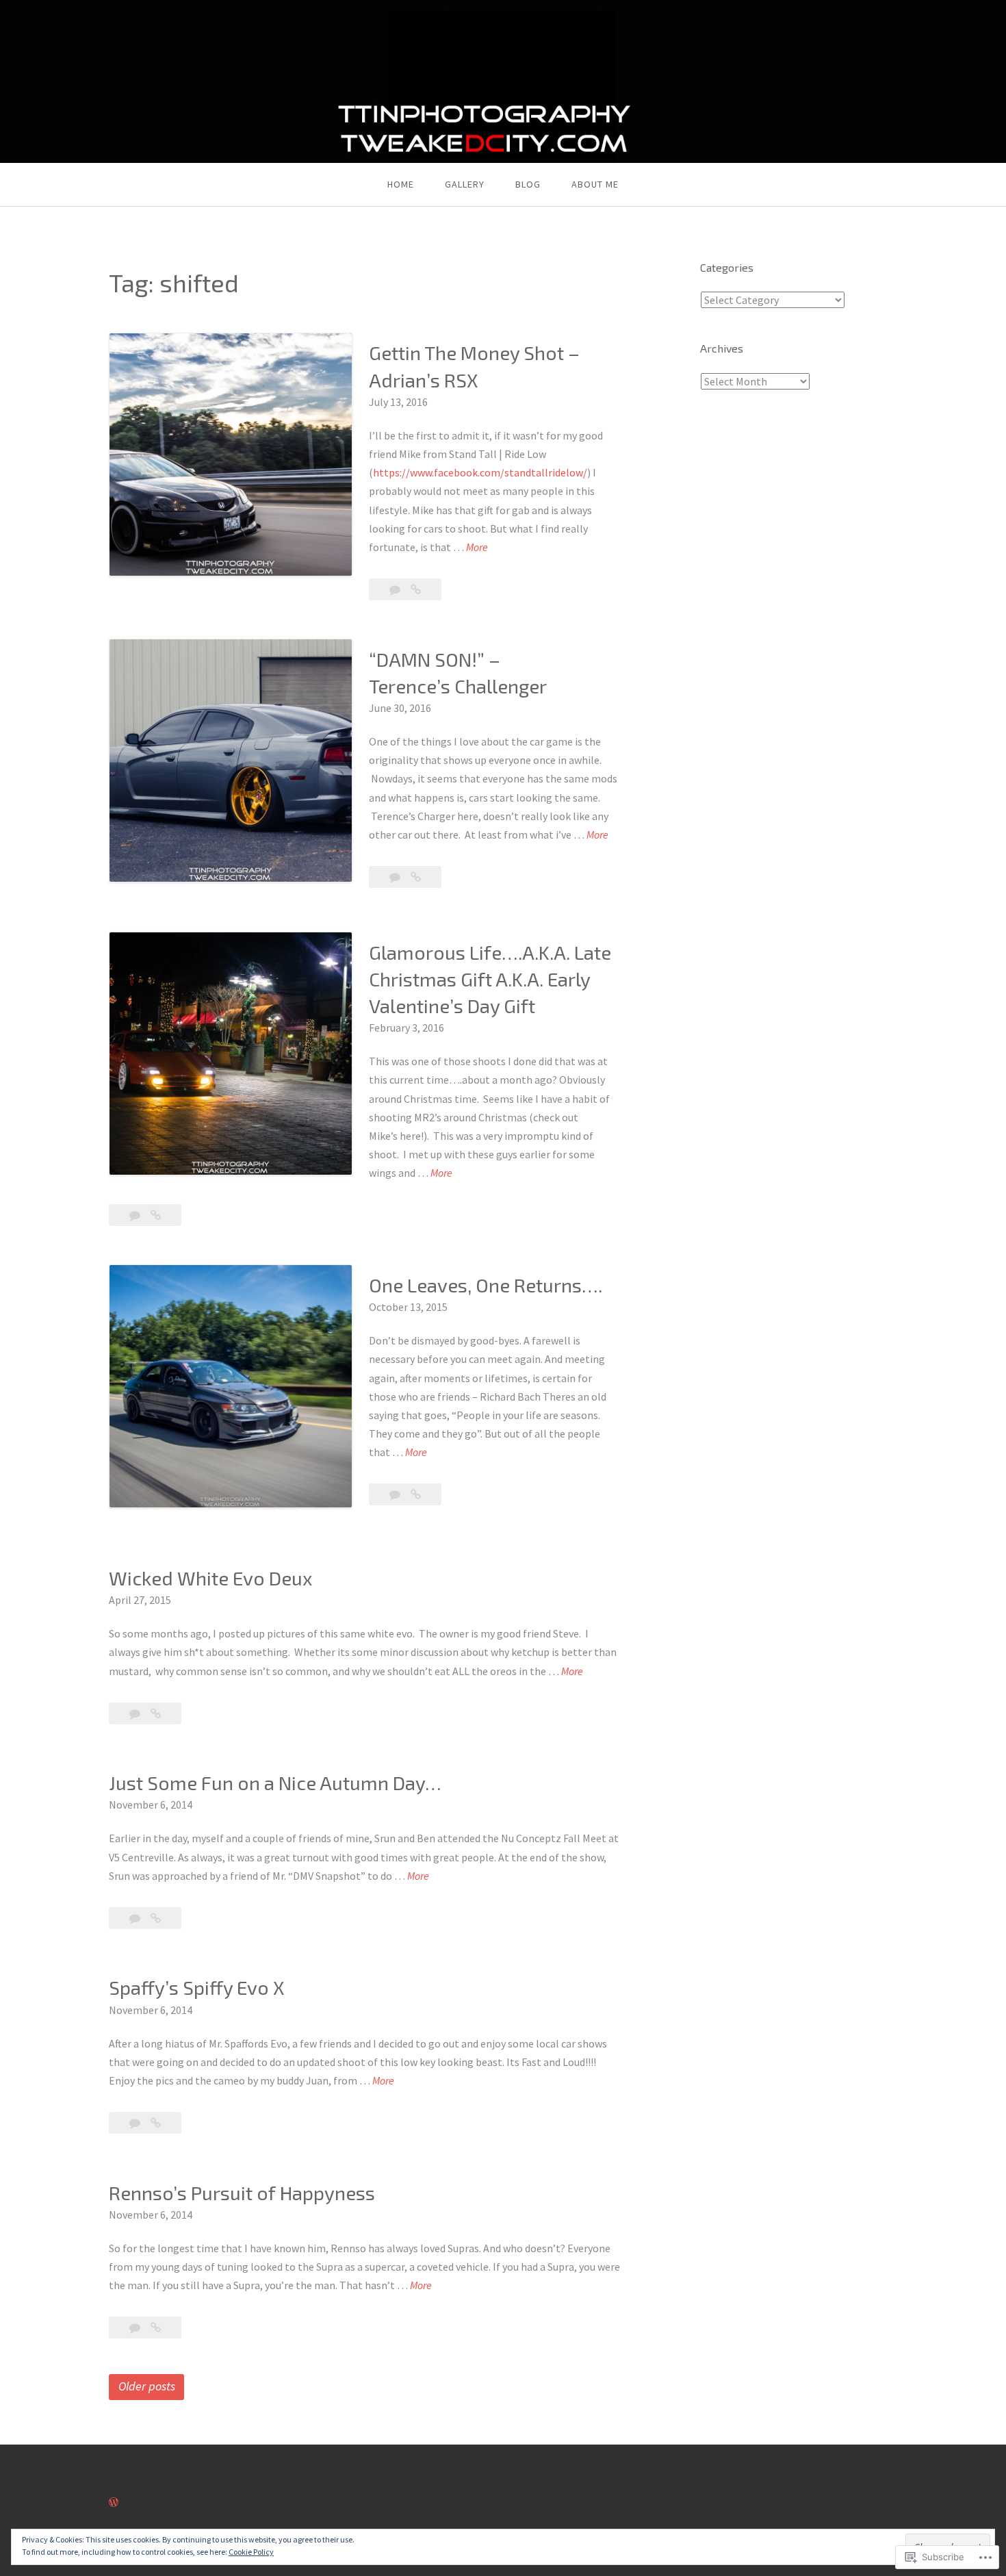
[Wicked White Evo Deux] (156, 1713)
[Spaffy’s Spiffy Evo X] (156, 2123)
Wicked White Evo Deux (210, 1578)
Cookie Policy (251, 2552)
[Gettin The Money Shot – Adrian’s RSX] (416, 589)
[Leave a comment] (396, 589)
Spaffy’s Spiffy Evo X (197, 1987)
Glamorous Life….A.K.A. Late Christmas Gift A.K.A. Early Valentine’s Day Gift (490, 979)
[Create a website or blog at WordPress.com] (114, 2502)
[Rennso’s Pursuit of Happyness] (156, 2328)
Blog (528, 184)
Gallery (465, 184)
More (477, 548)
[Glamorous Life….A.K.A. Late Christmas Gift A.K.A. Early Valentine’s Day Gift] (156, 1215)
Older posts (147, 2386)
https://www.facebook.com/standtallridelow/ (480, 472)
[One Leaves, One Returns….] (416, 1494)
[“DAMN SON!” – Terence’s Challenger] (416, 877)
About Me (595, 184)
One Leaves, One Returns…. (486, 1285)
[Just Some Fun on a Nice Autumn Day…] (156, 1918)
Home (401, 184)
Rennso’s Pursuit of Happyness (242, 2193)
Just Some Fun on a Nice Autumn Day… (275, 1783)
